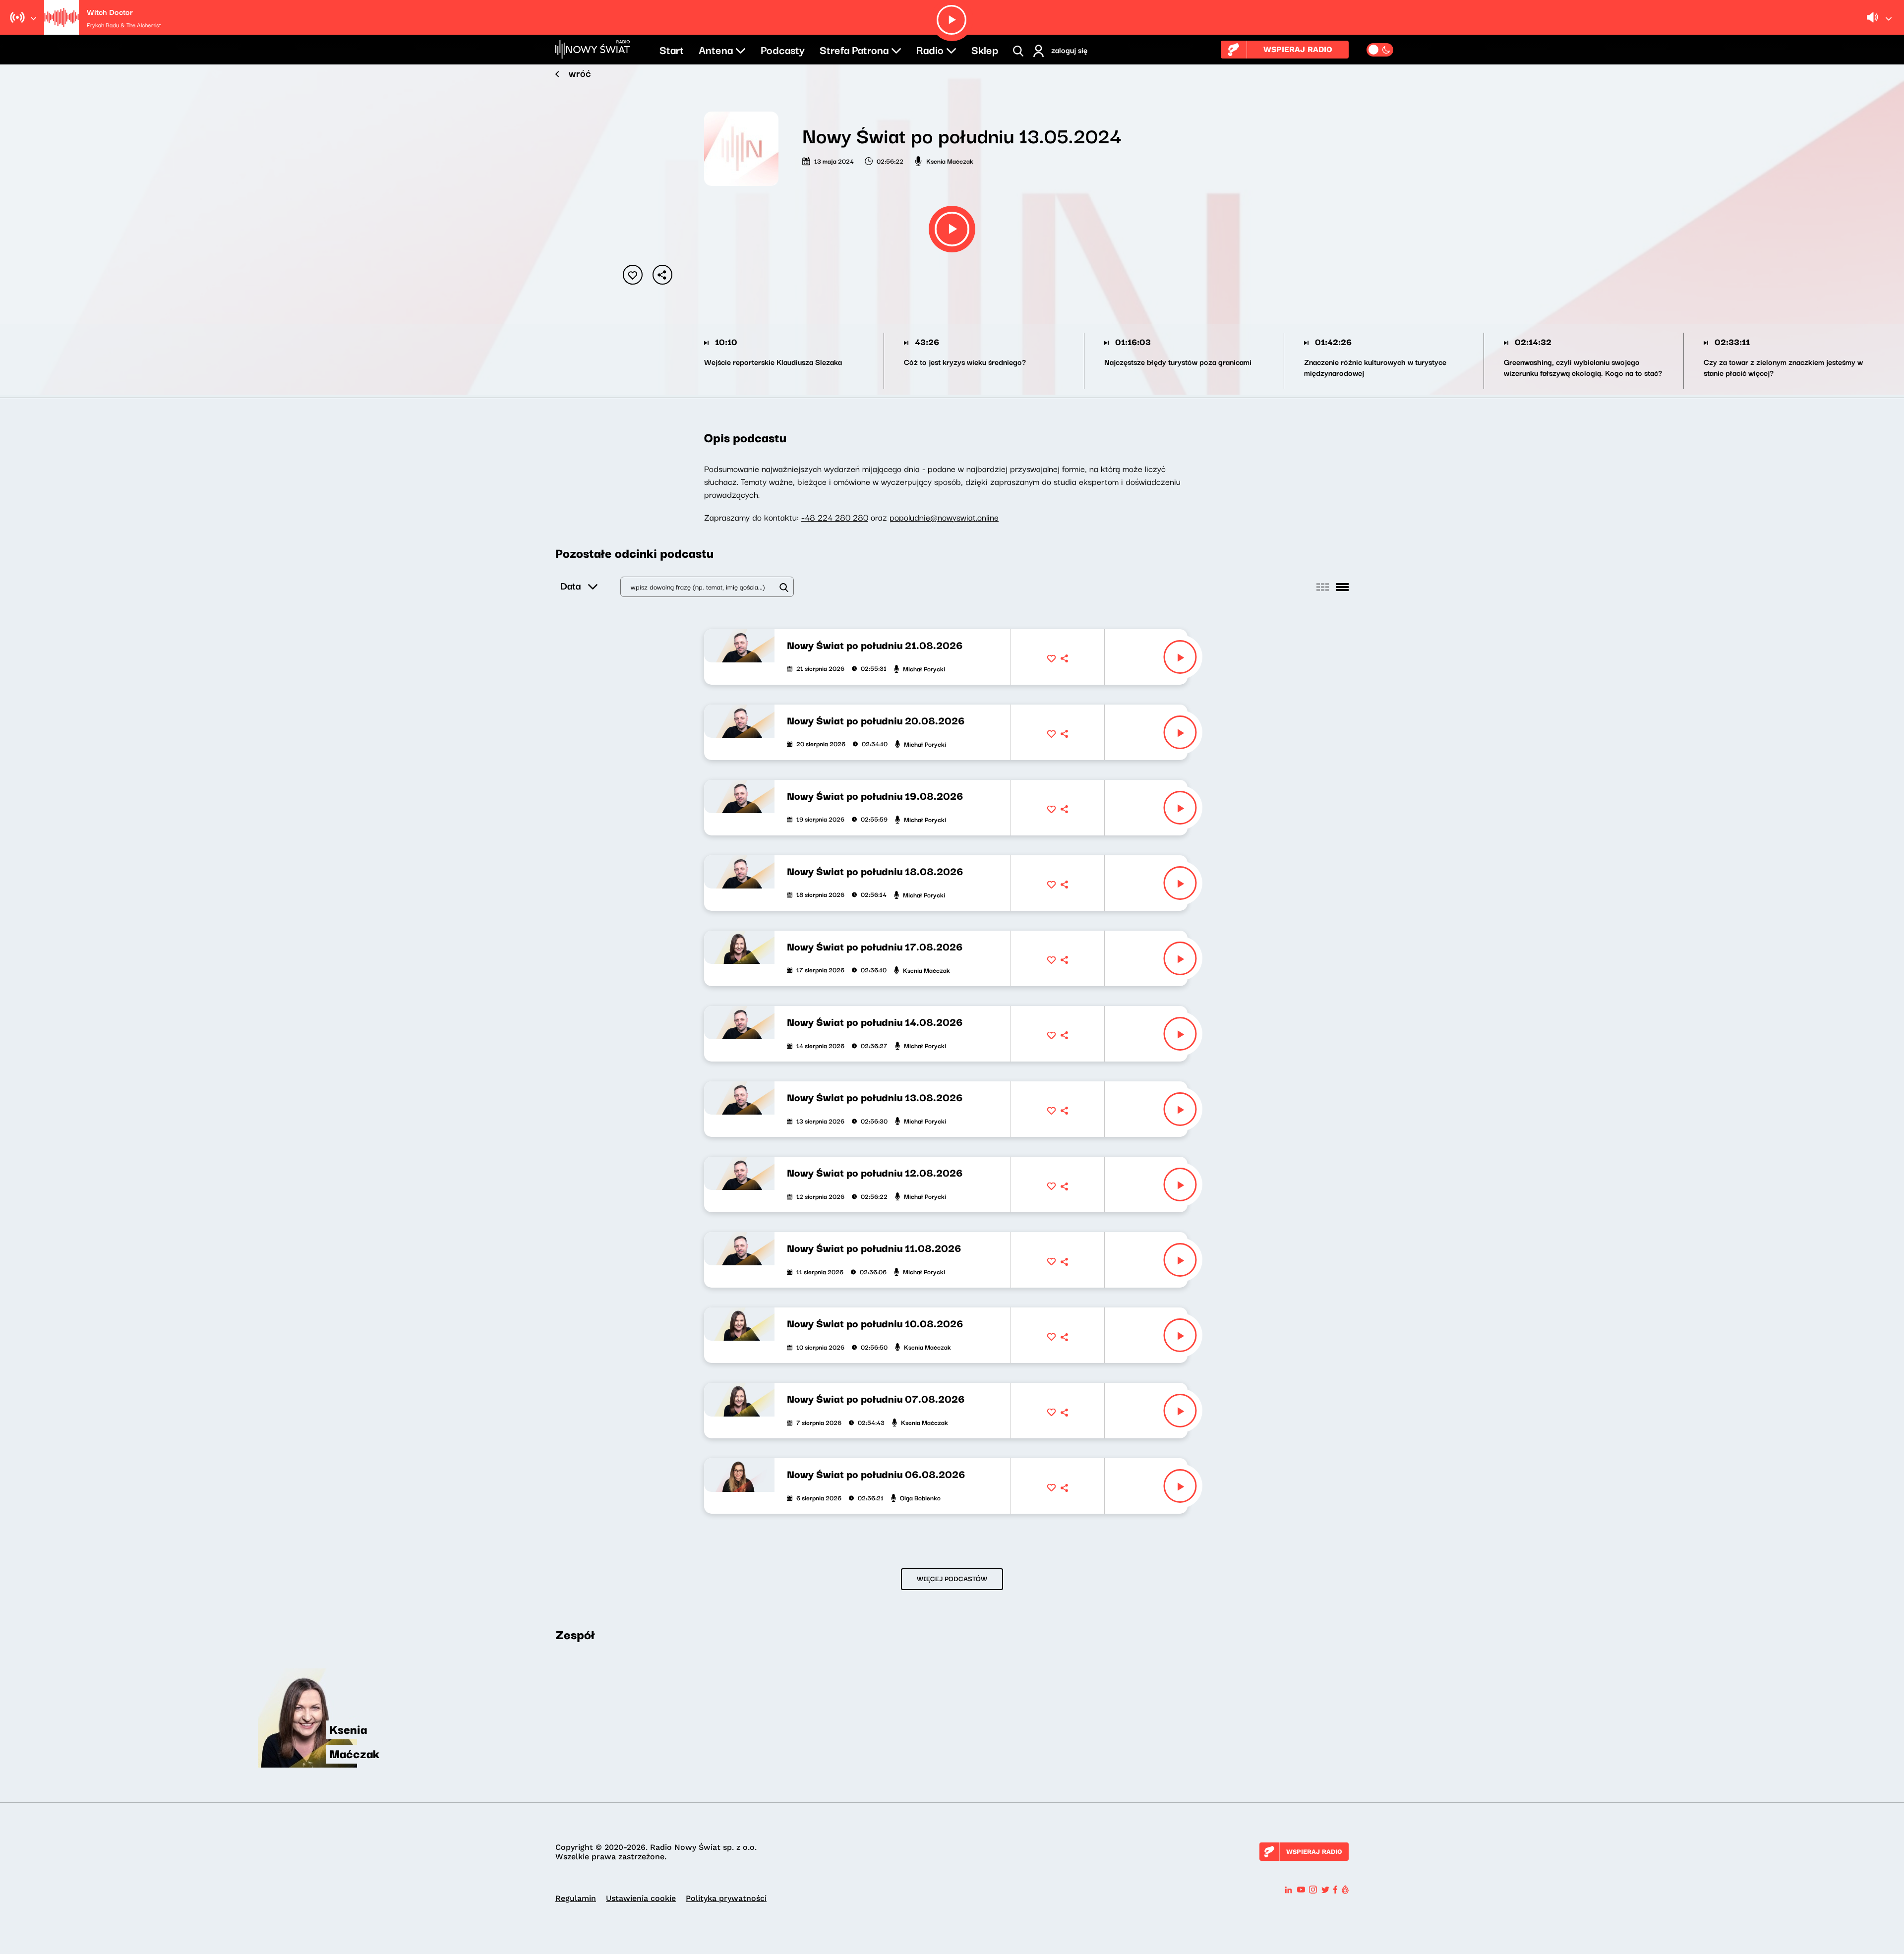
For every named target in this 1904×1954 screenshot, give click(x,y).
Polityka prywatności (726, 1898)
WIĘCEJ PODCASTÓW (952, 1578)
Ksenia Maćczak (950, 161)
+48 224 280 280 (835, 517)
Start (672, 49)
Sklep (985, 49)
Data (570, 585)
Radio (930, 49)
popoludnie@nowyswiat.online (944, 517)
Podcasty (783, 49)
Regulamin (576, 1898)
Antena (716, 49)
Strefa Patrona (854, 49)
